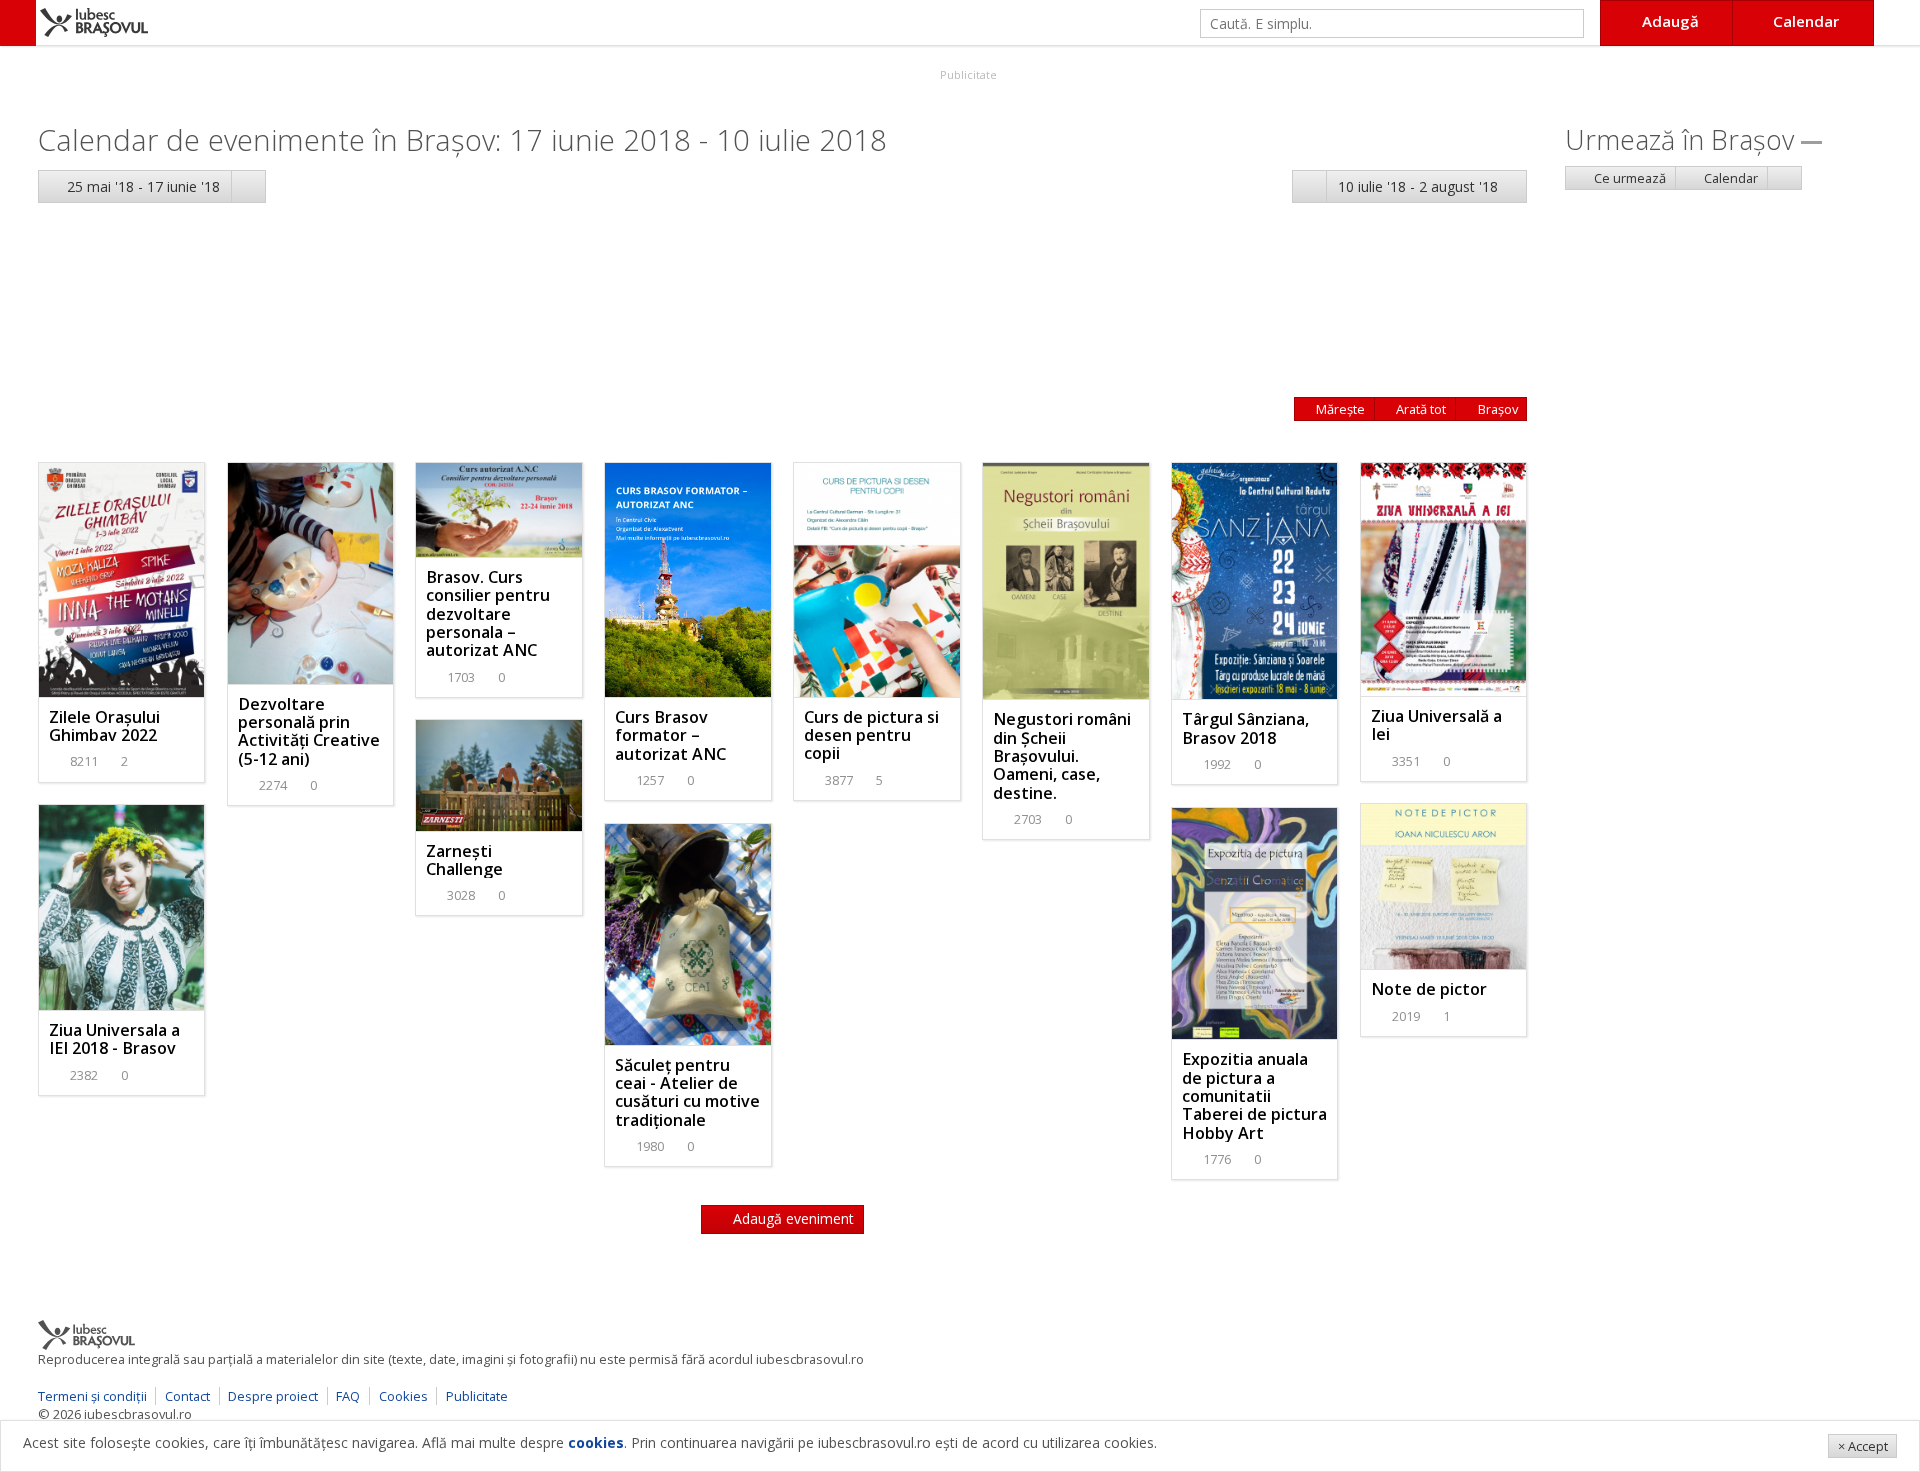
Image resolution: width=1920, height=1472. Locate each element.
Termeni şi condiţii (92, 1396)
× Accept (1863, 1446)
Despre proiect (273, 1396)
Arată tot (1419, 409)
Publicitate (967, 74)
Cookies (403, 1396)
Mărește (1339, 409)
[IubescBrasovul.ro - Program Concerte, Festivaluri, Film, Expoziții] (18, 23)
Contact (187, 1396)
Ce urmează (1628, 178)
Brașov (1496, 409)
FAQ (348, 1396)
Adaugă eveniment (791, 1218)
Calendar (1729, 178)
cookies (596, 1442)
